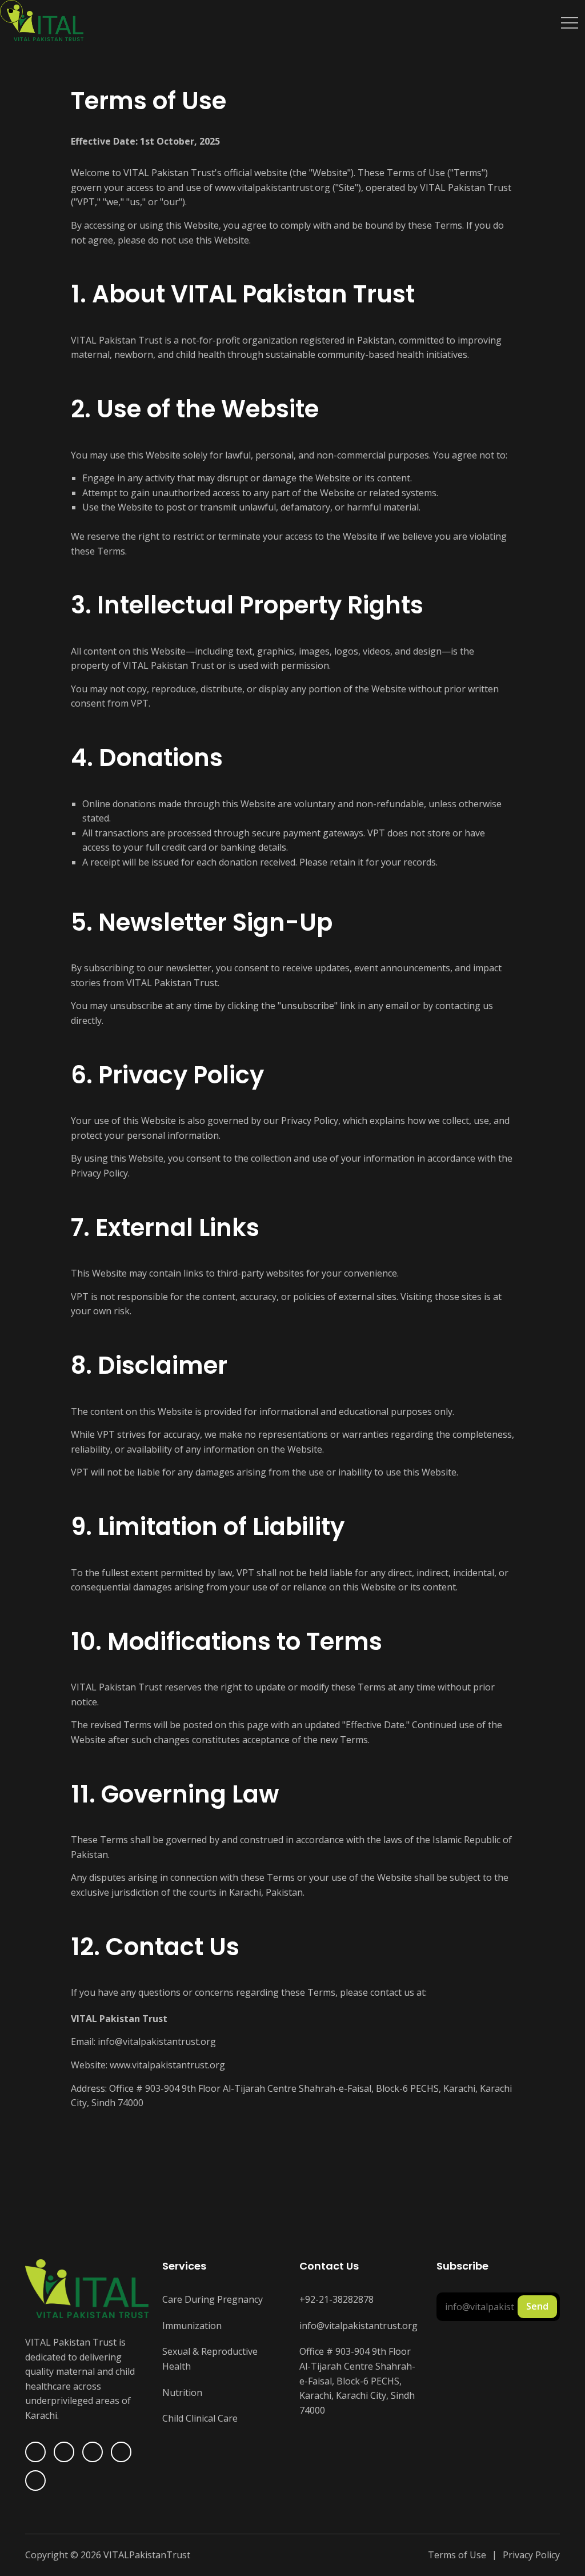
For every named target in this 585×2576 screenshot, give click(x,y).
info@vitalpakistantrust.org (157, 2041)
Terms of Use (457, 2555)
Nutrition (182, 2392)
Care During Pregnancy (213, 2299)
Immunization (192, 2326)
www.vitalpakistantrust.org (273, 188)
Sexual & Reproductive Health (210, 2359)
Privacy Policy (310, 1120)
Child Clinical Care (200, 2418)
